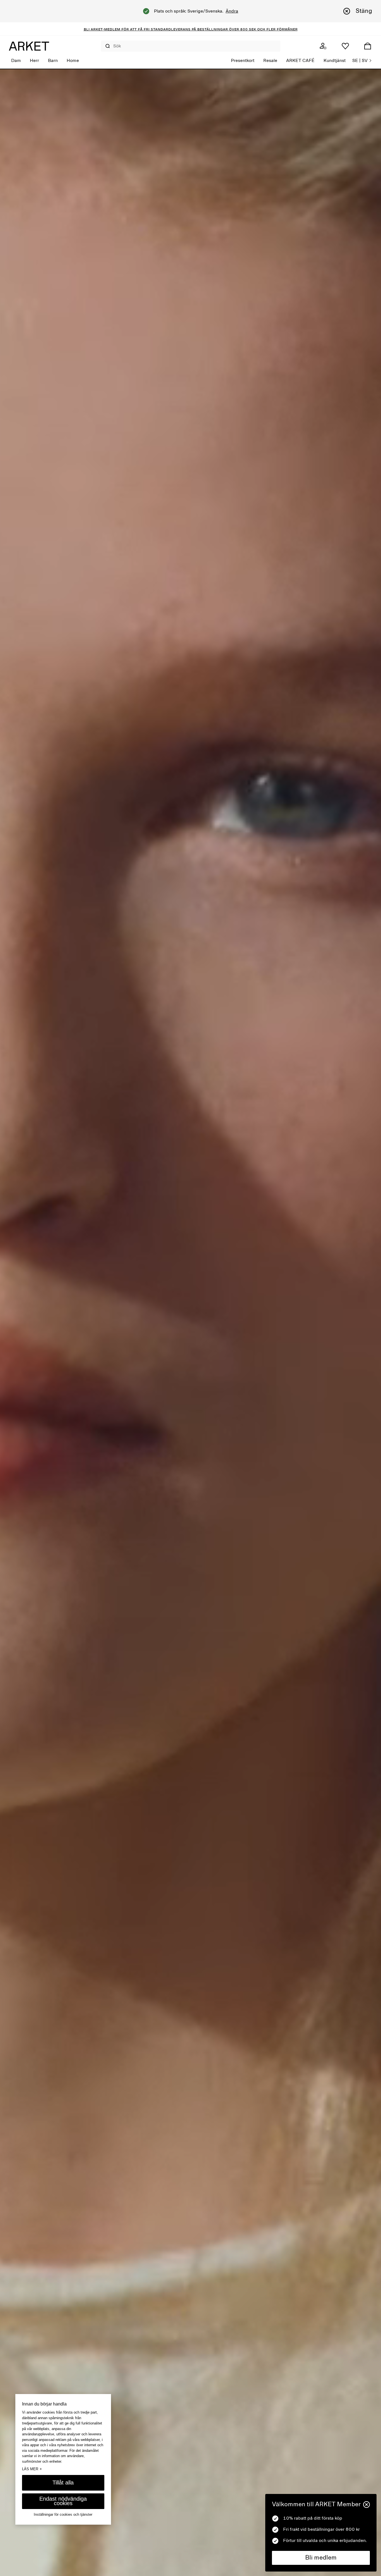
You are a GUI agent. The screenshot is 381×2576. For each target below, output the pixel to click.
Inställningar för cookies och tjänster (63, 2514)
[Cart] (368, 46)
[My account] (323, 46)
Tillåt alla (63, 2482)
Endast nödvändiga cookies (63, 2501)
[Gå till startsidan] (29, 46)
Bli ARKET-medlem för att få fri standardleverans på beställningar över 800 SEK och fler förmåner (191, 29)
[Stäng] (366, 2505)
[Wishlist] (345, 46)
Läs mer (32, 2469)
